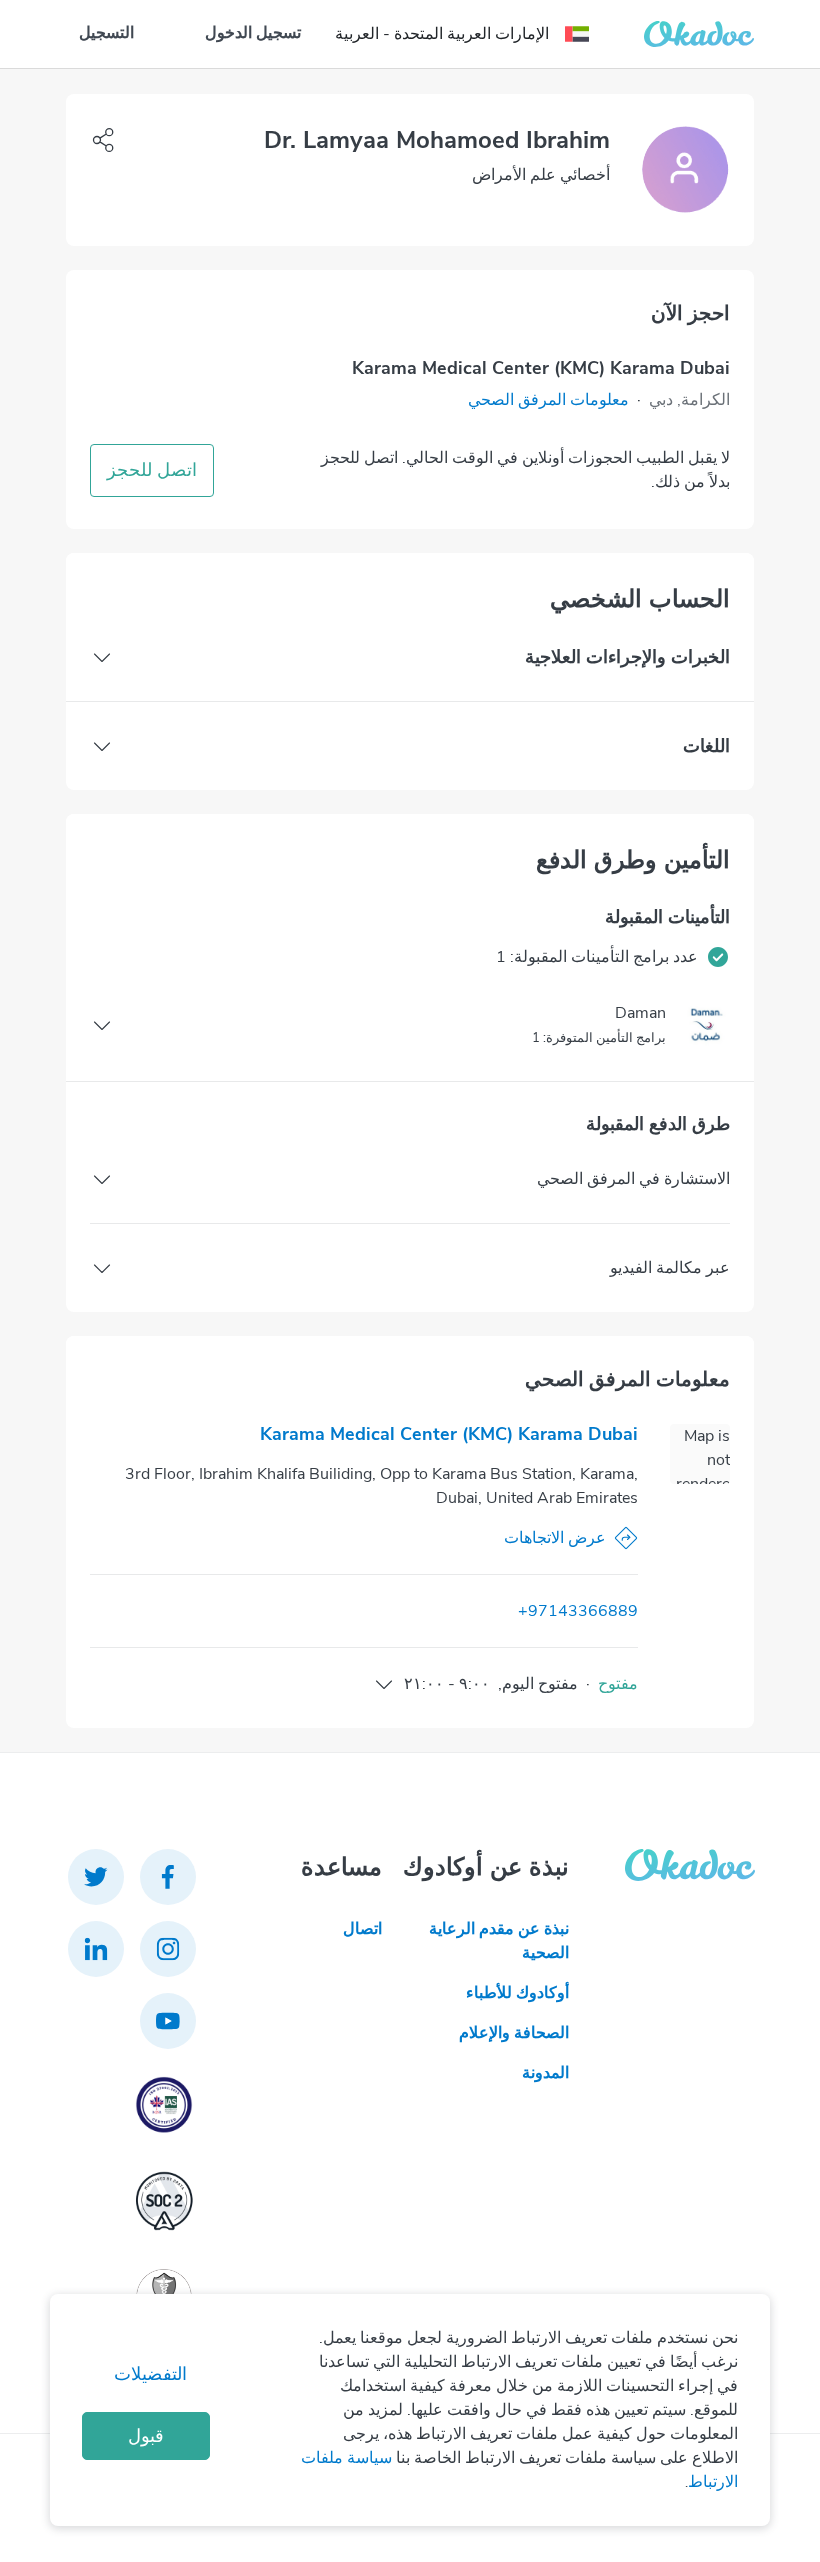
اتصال (362, 1929)
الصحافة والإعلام (513, 2033)
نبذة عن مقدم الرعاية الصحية (498, 1941)
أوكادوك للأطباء (517, 1993)
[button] (548, 400)
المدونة (545, 2073)
